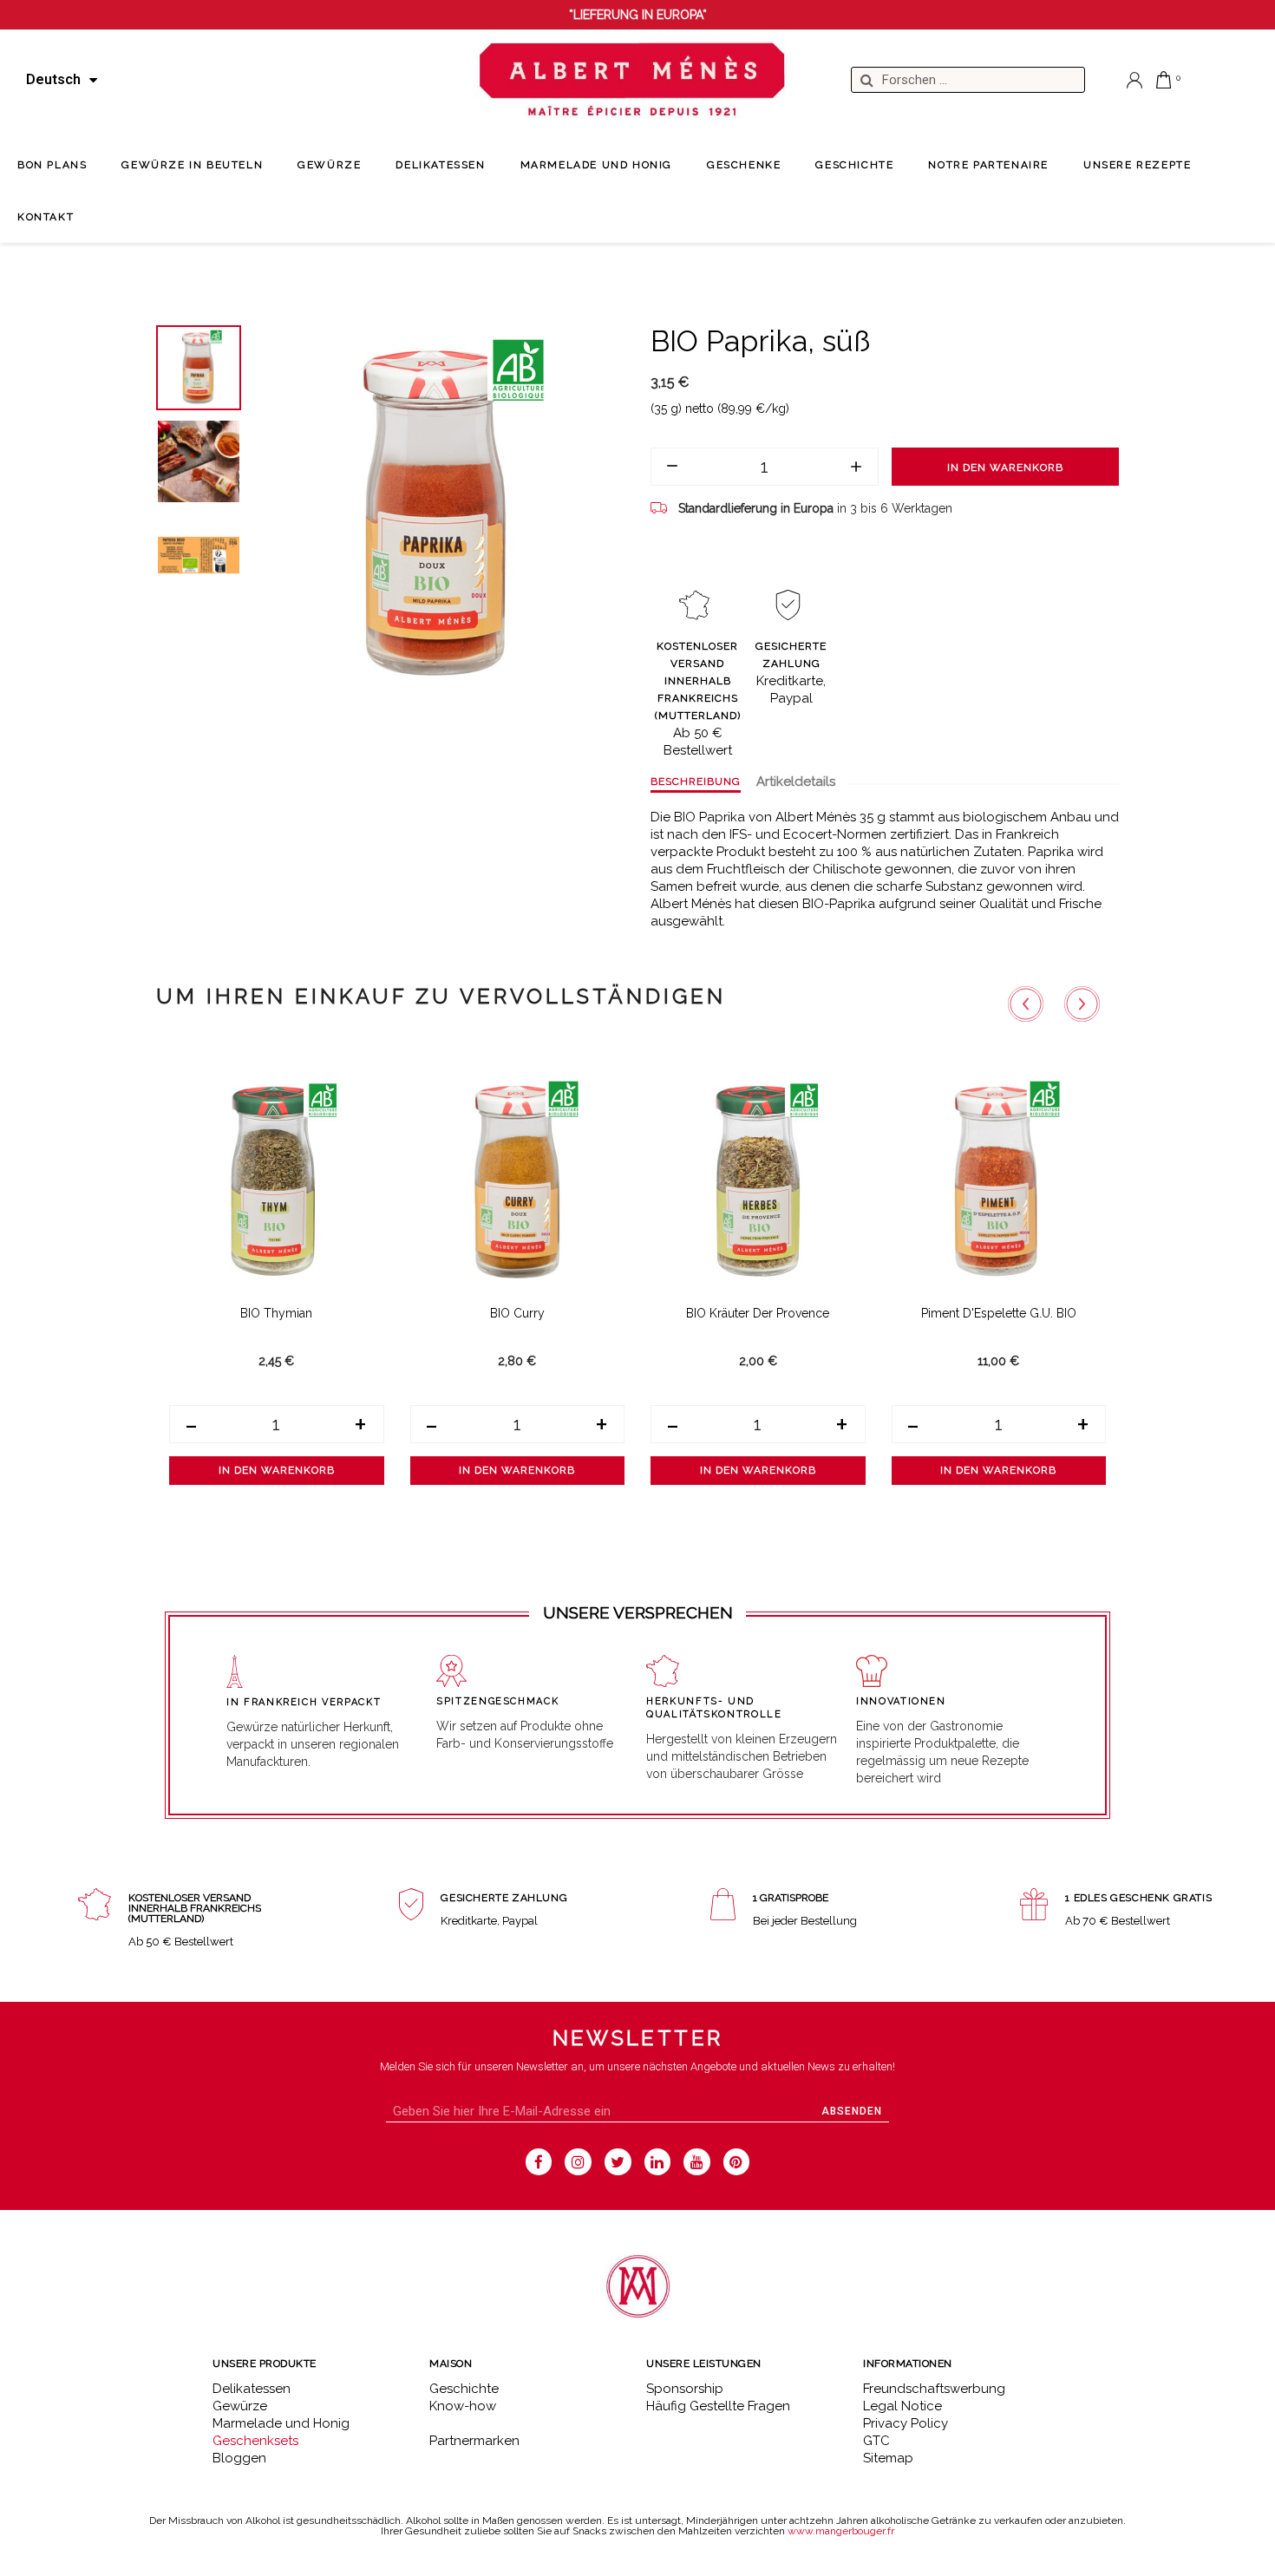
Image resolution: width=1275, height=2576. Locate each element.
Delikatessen (252, 2389)
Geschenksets (255, 2441)
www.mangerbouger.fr (841, 2531)
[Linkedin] (658, 2162)
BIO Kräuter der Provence (758, 1313)
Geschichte (464, 2389)
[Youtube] (697, 2162)
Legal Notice (902, 2406)
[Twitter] (618, 2162)
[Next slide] (1082, 1004)
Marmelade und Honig (281, 2423)
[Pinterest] (737, 2162)
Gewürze (240, 2406)
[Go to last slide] (1026, 1004)
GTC (876, 2441)
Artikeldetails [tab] (796, 781)
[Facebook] (539, 2162)
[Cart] (1164, 80)
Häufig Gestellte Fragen (718, 2406)
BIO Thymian (276, 1313)
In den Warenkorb (1005, 467)
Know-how (463, 2406)
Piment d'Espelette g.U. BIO (999, 1313)
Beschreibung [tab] (696, 781)
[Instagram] (578, 2162)
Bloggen (239, 2458)
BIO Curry (517, 1313)
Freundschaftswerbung (934, 2389)
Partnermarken (474, 2441)
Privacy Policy (906, 2423)
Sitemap (888, 2458)
